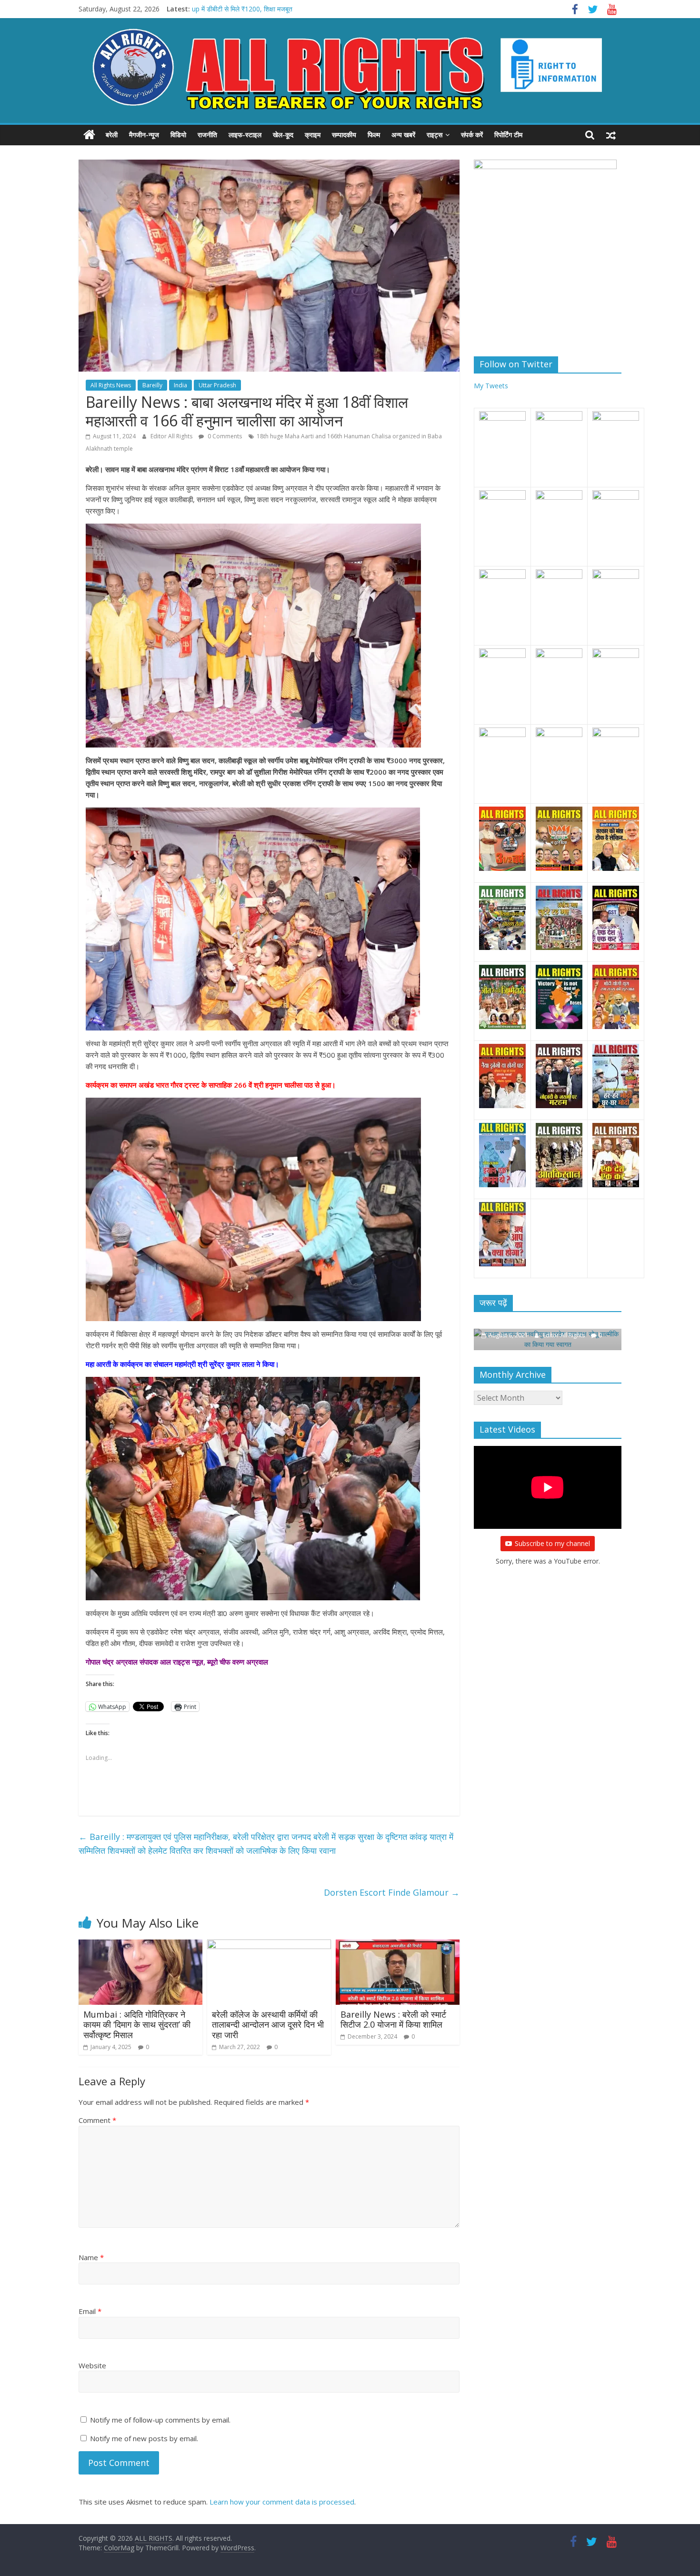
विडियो (178, 135)
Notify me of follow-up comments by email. (160, 2420)
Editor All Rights (172, 436)
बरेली (112, 135)
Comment (97, 2120)
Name (91, 2257)
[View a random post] (611, 135)
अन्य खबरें (403, 135)
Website (92, 2365)
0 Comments (224, 436)
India (180, 385)
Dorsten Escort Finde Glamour (392, 1892)
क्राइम (313, 135)
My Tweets (491, 386)
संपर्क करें (472, 135)
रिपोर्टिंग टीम (508, 135)
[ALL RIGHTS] (89, 135)
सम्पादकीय (344, 135)
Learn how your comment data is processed (282, 2502)
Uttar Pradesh (217, 385)
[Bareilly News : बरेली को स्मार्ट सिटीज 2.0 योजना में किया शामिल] (398, 1945)
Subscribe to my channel (552, 1543)
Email (90, 2311)
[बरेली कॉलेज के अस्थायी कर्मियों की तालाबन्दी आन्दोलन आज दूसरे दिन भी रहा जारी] (269, 1945)
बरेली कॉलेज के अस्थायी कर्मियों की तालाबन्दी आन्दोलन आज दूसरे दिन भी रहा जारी (268, 2025)
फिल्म (374, 135)
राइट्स (435, 135)
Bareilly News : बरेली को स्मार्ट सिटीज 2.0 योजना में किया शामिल (393, 2020)
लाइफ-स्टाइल (245, 135)
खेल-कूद (283, 135)
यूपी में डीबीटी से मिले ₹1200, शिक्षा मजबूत (243, 9)
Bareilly (152, 385)
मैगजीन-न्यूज (144, 135)
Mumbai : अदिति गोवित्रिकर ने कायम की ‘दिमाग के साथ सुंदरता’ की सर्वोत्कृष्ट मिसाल (137, 2025)
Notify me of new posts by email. (144, 2438)
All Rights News (111, 385)
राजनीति (207, 135)
